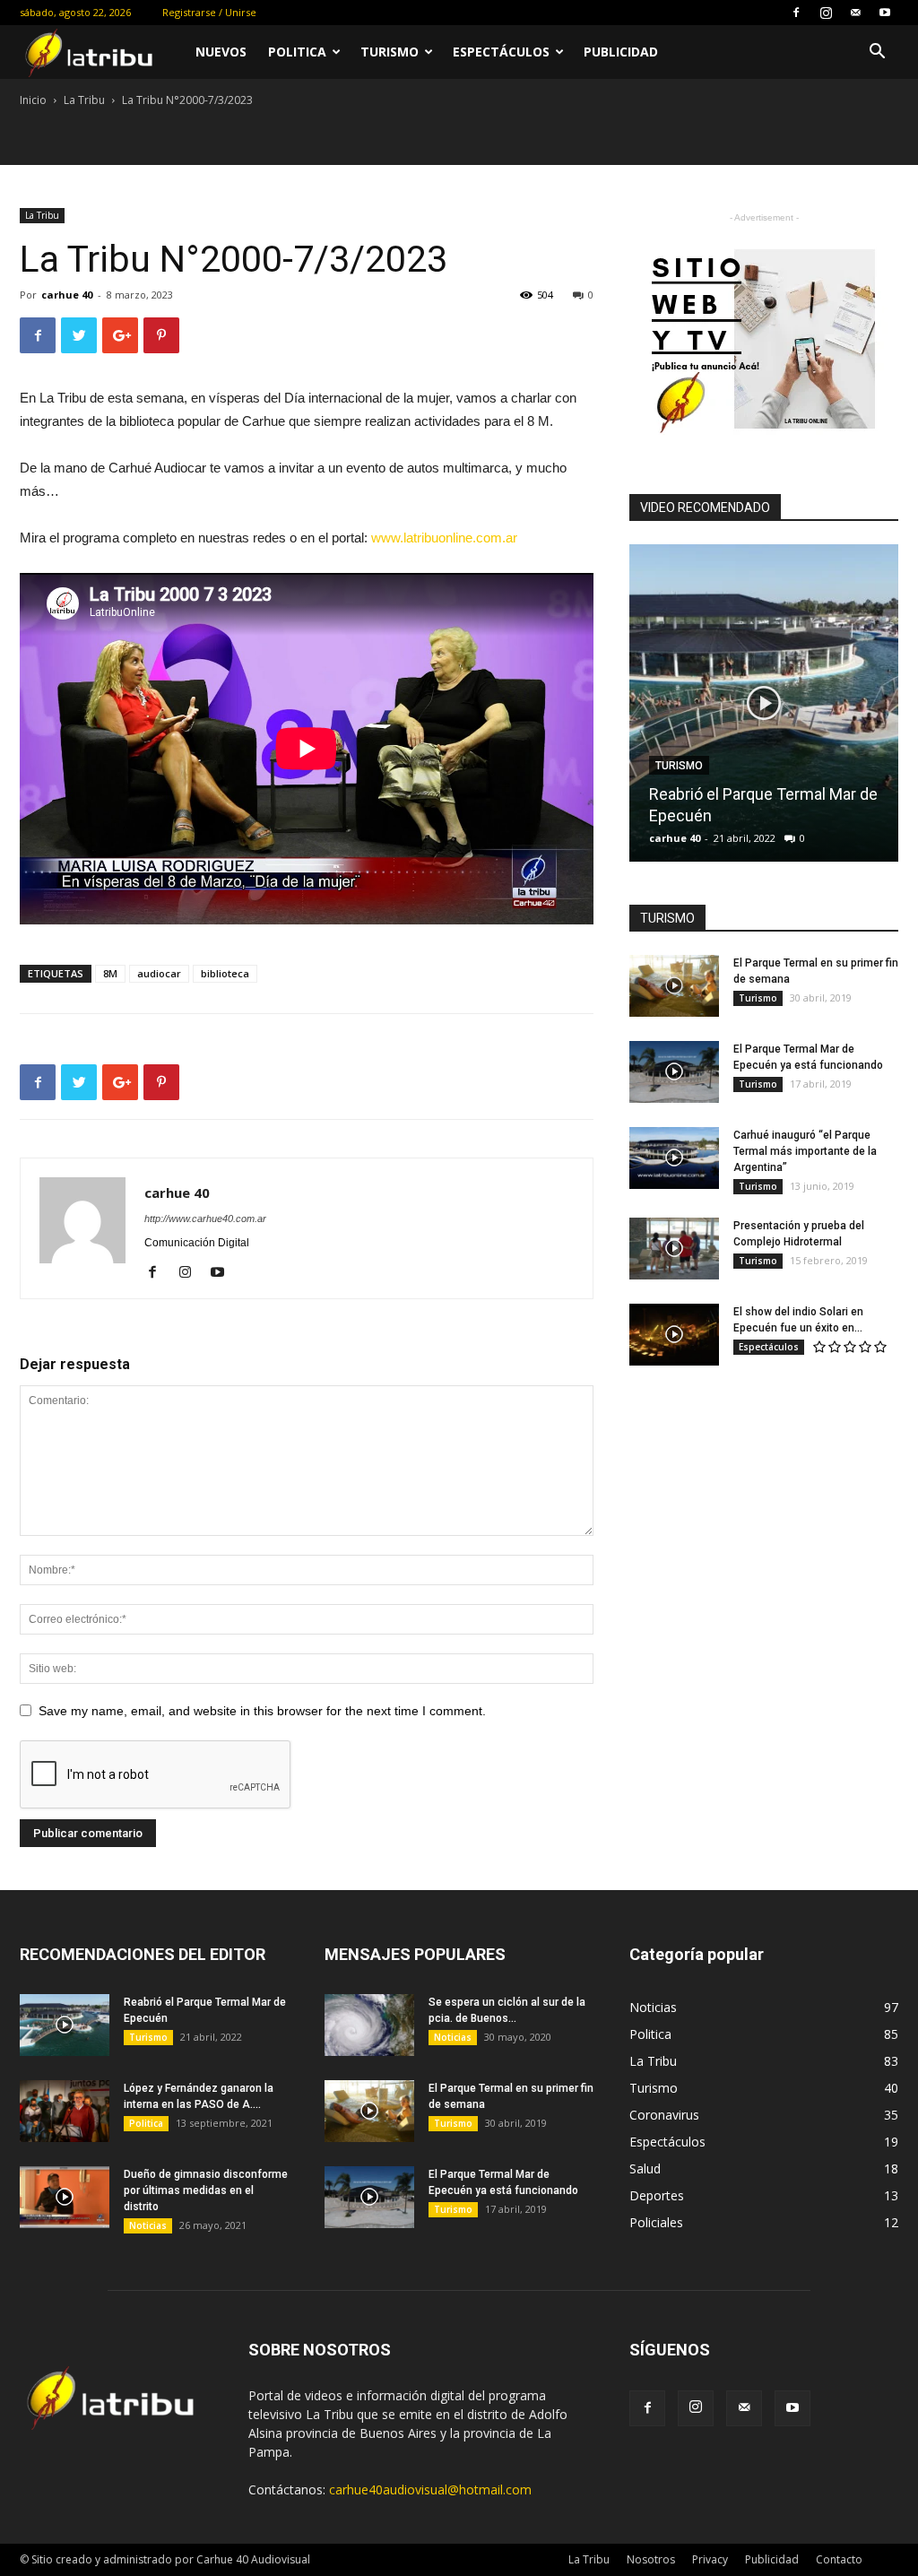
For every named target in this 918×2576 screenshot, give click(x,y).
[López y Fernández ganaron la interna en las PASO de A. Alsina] (65, 2111)
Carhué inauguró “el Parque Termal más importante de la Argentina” (805, 1151)
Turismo (390, 52)
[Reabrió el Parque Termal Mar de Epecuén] (764, 710)
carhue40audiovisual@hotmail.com (430, 2489)
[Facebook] (796, 13)
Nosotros (651, 2559)
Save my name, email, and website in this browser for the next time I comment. (262, 1711)
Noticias (148, 2225)
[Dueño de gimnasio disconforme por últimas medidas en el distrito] (65, 2197)
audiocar (159, 973)
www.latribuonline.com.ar (444, 538)
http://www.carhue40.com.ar (205, 1219)
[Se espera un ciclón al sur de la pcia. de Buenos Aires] (369, 2025)
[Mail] (855, 13)
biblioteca (225, 973)
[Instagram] (826, 13)
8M (110, 973)
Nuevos (221, 52)
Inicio (33, 100)
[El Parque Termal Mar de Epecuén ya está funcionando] (674, 1072)
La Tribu (84, 100)
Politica (297, 52)
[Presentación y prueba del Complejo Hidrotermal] (674, 1249)
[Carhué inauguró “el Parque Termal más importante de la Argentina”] (674, 1158)
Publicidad (621, 52)
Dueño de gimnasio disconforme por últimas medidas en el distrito (206, 2190)
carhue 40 (67, 295)
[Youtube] (885, 13)
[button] (877, 53)
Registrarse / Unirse (209, 12)
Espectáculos (501, 52)
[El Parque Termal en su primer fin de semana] (674, 986)
